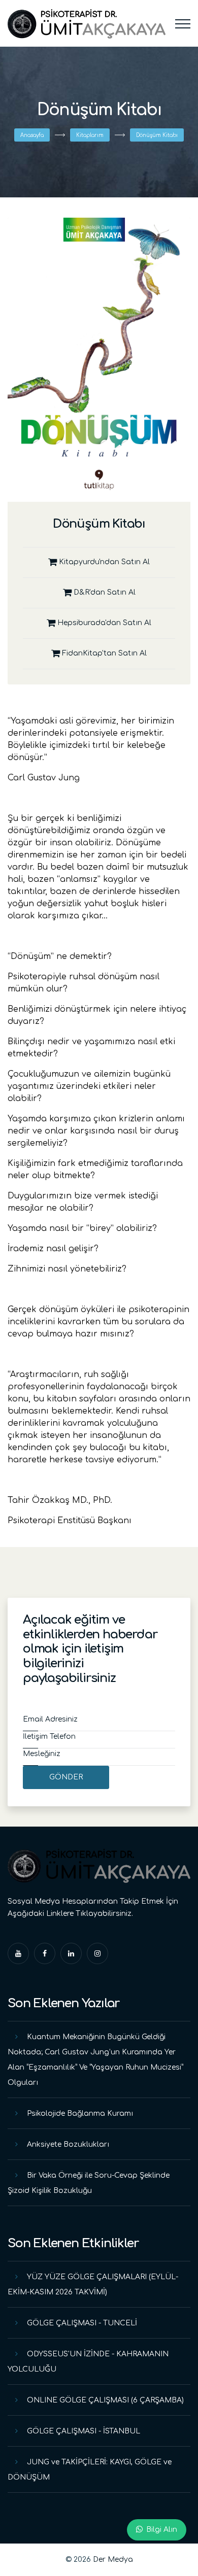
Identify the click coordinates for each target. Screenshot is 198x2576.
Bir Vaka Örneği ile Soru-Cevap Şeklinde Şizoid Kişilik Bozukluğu (89, 2183)
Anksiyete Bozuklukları (68, 2144)
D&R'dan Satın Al (104, 592)
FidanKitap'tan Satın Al (103, 653)
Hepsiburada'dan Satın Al (103, 623)
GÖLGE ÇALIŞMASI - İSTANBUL (84, 2431)
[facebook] (45, 1953)
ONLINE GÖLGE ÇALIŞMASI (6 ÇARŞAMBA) (105, 2400)
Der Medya (113, 2560)
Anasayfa (32, 135)
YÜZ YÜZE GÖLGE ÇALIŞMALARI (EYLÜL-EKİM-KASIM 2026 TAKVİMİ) (93, 2285)
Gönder (66, 1777)
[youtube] (18, 1953)
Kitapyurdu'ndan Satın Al (103, 562)
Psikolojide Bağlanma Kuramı (80, 2114)
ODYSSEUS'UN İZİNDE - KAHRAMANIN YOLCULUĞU (88, 2362)
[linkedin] (71, 1953)
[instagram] (97, 1953)
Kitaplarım (90, 135)
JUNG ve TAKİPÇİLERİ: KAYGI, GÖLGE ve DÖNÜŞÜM (90, 2470)
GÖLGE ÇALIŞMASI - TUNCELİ (82, 2323)
